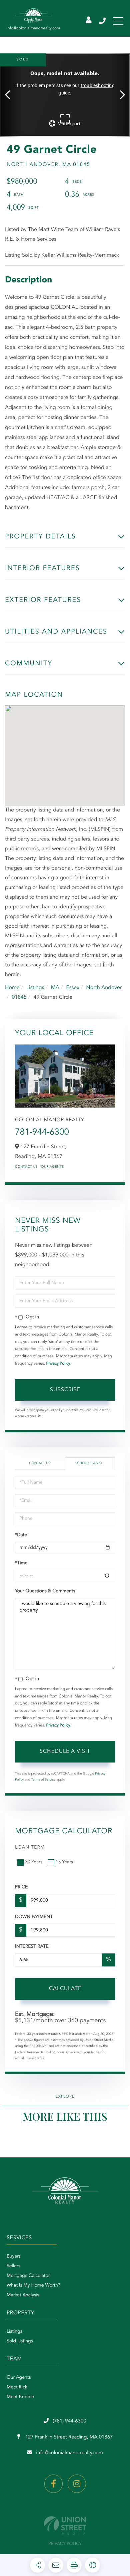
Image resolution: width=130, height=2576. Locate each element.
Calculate (65, 1989)
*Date (21, 1535)
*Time (21, 1563)
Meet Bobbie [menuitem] (20, 2397)
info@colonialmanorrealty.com (69, 2453)
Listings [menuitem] (14, 2332)
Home (12, 988)
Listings (35, 988)
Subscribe (65, 1390)
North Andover (104, 988)
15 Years (64, 1862)
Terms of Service (43, 1780)
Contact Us (26, 1167)
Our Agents (52, 1167)
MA (55, 988)
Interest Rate (32, 1947)
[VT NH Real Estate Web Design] (65, 2525)
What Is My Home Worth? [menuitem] (33, 2286)
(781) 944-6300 (103, 21)
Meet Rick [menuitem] (17, 2387)
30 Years (34, 1862)
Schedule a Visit (90, 1463)
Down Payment (34, 1917)
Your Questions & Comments (45, 1591)
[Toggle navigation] (118, 21)
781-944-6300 (42, 1133)
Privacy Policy (58, 1364)
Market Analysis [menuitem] (23, 2295)
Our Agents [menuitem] (19, 2378)
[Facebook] (53, 2484)
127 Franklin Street (68, 2437)
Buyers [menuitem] (14, 2257)
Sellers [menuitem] (13, 2266)
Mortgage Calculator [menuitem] (28, 2276)
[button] (11, 95)
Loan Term (30, 1848)
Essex (73, 988)
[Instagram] (77, 2484)
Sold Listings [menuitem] (20, 2341)
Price (21, 1887)
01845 (19, 997)
